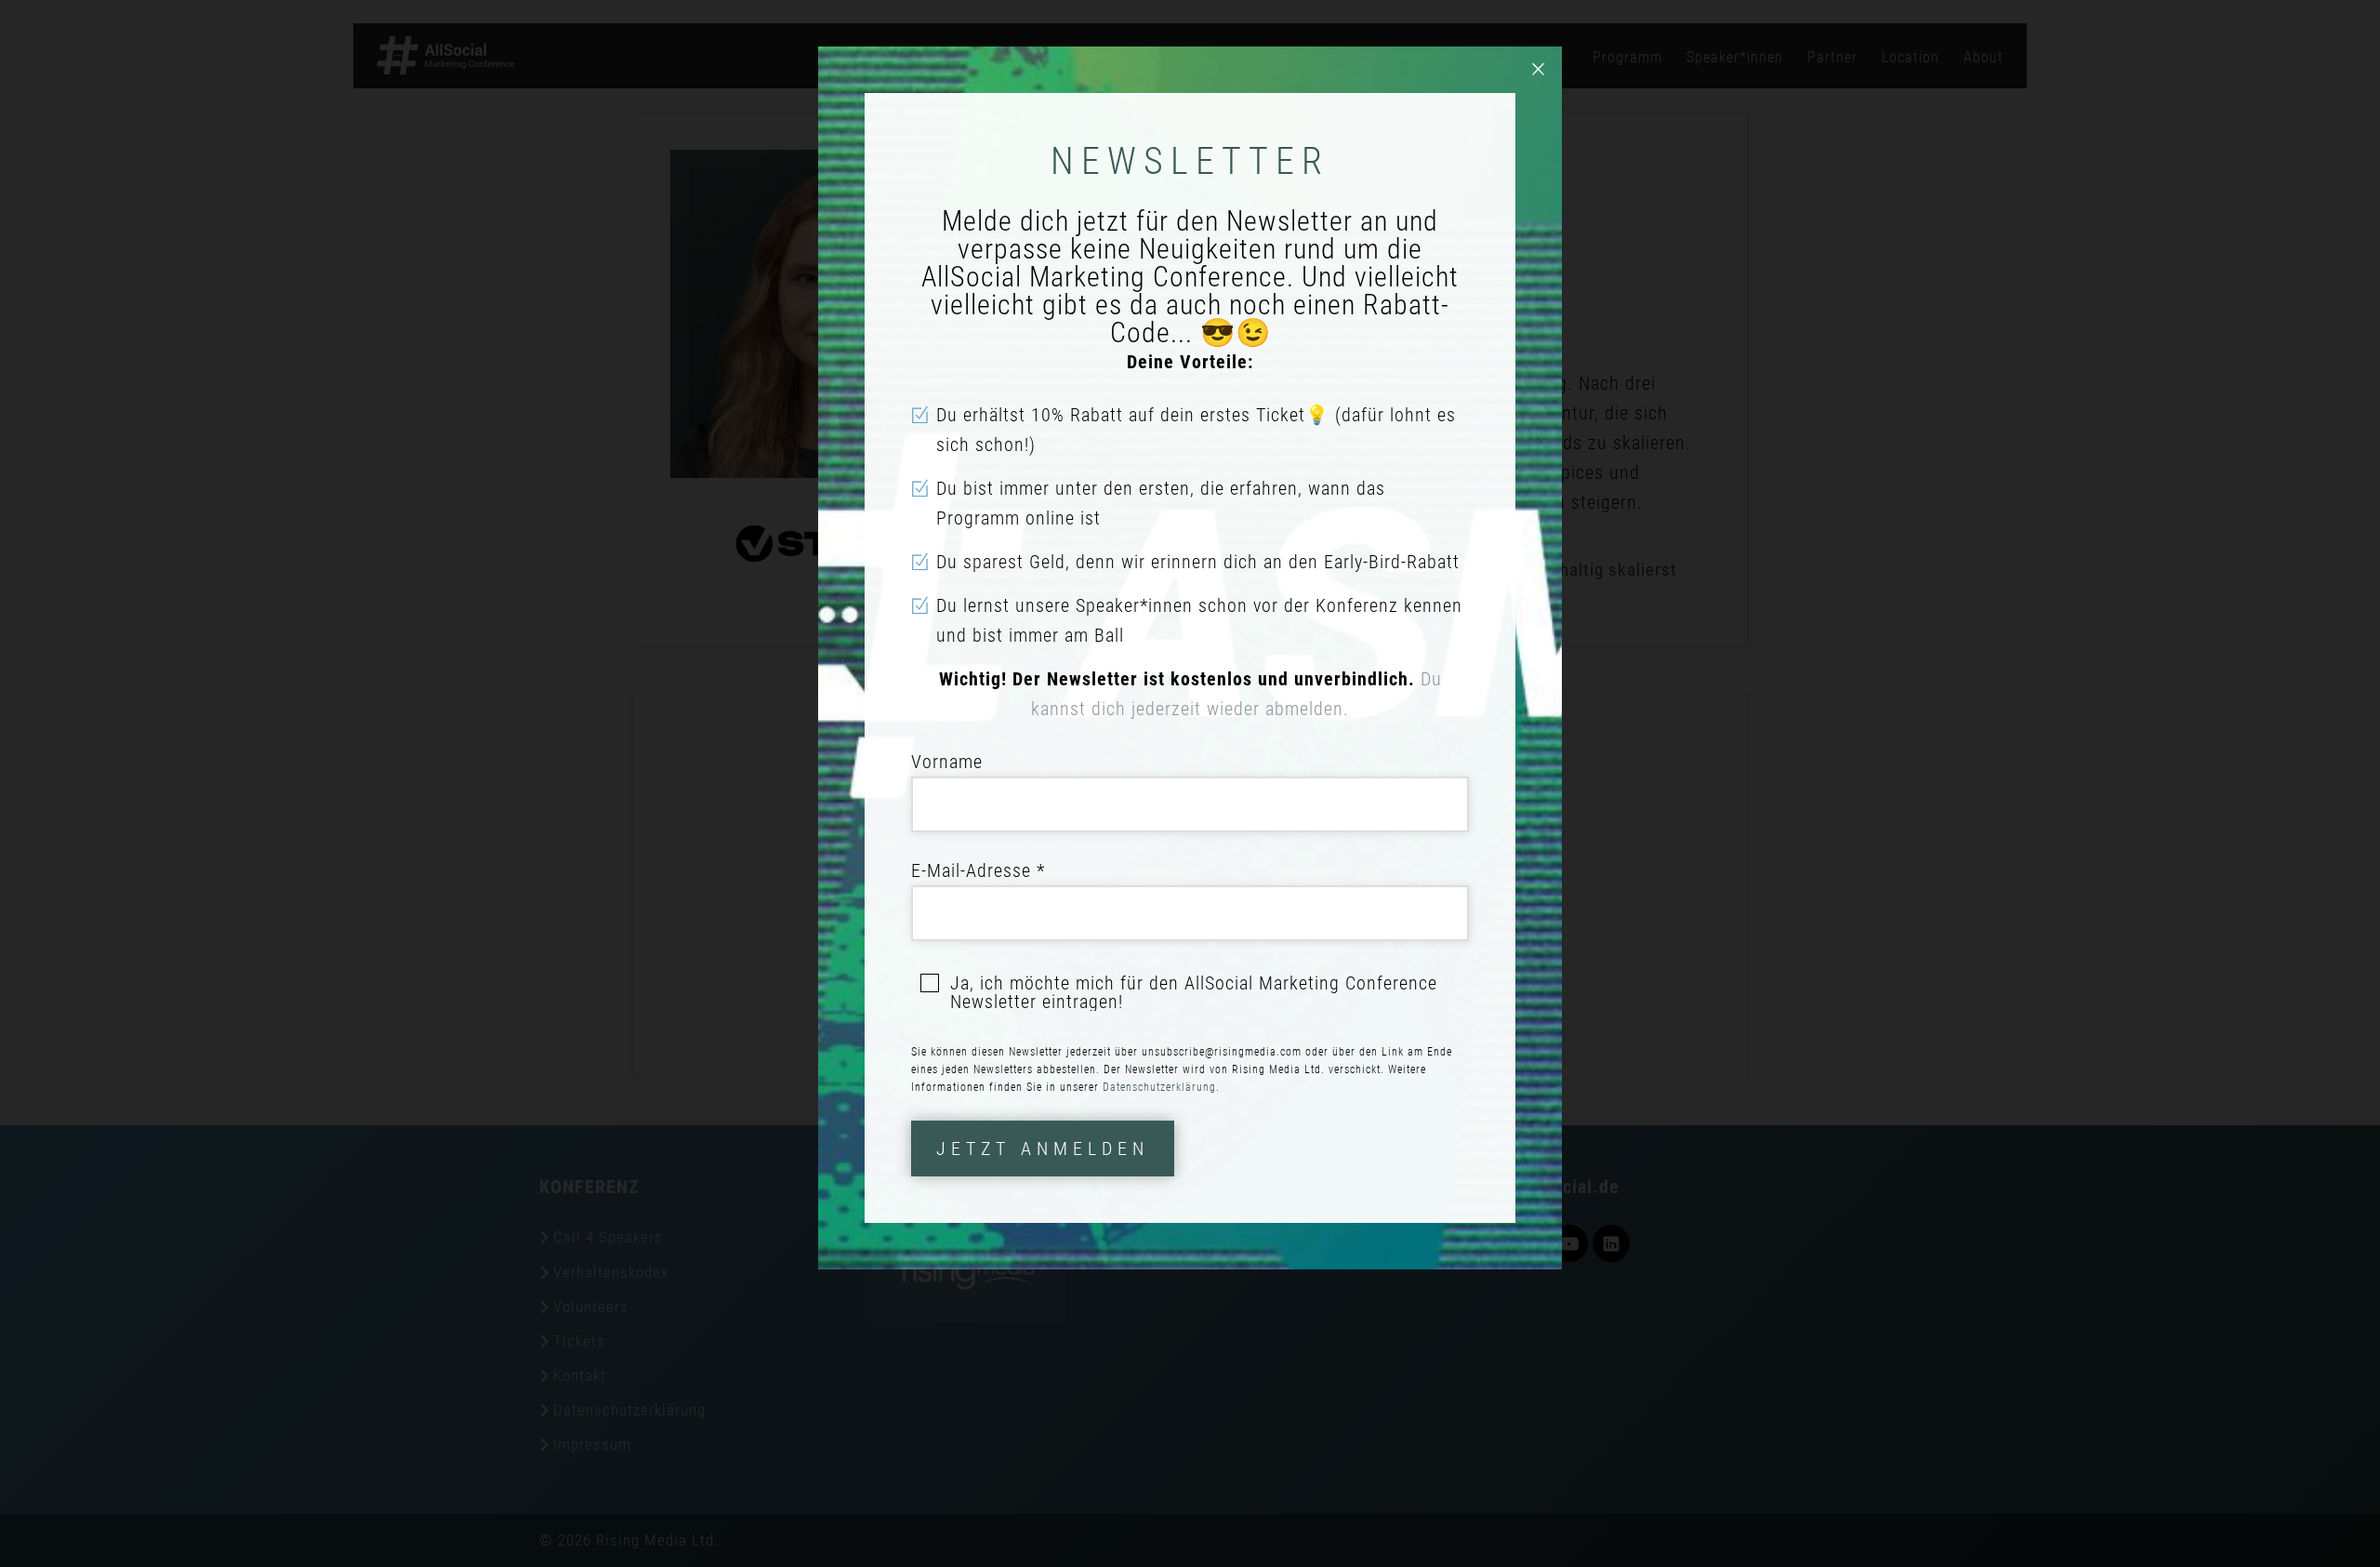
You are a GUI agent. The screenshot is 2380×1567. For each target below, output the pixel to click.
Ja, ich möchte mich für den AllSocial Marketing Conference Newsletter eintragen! (1194, 992)
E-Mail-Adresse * (978, 870)
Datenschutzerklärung (1159, 1087)
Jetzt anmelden (1043, 1149)
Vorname (947, 762)
